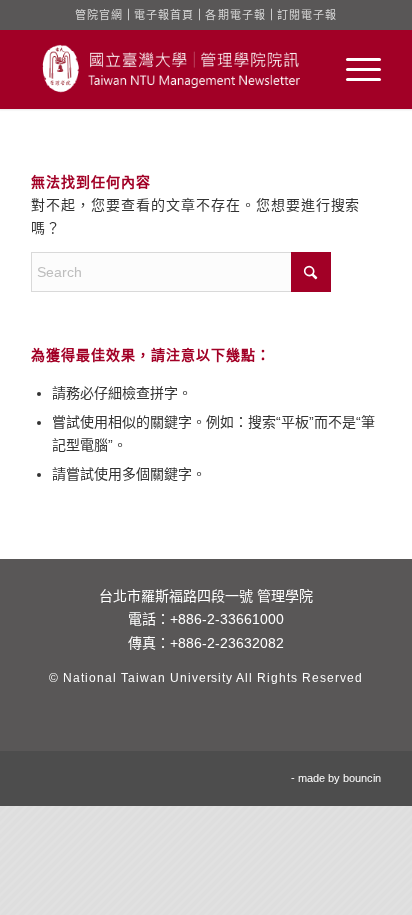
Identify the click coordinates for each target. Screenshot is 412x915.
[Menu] (353, 69)
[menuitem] (353, 69)
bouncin (362, 778)
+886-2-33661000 (227, 619)
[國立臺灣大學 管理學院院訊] (171, 69)
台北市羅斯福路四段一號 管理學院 (206, 596)
